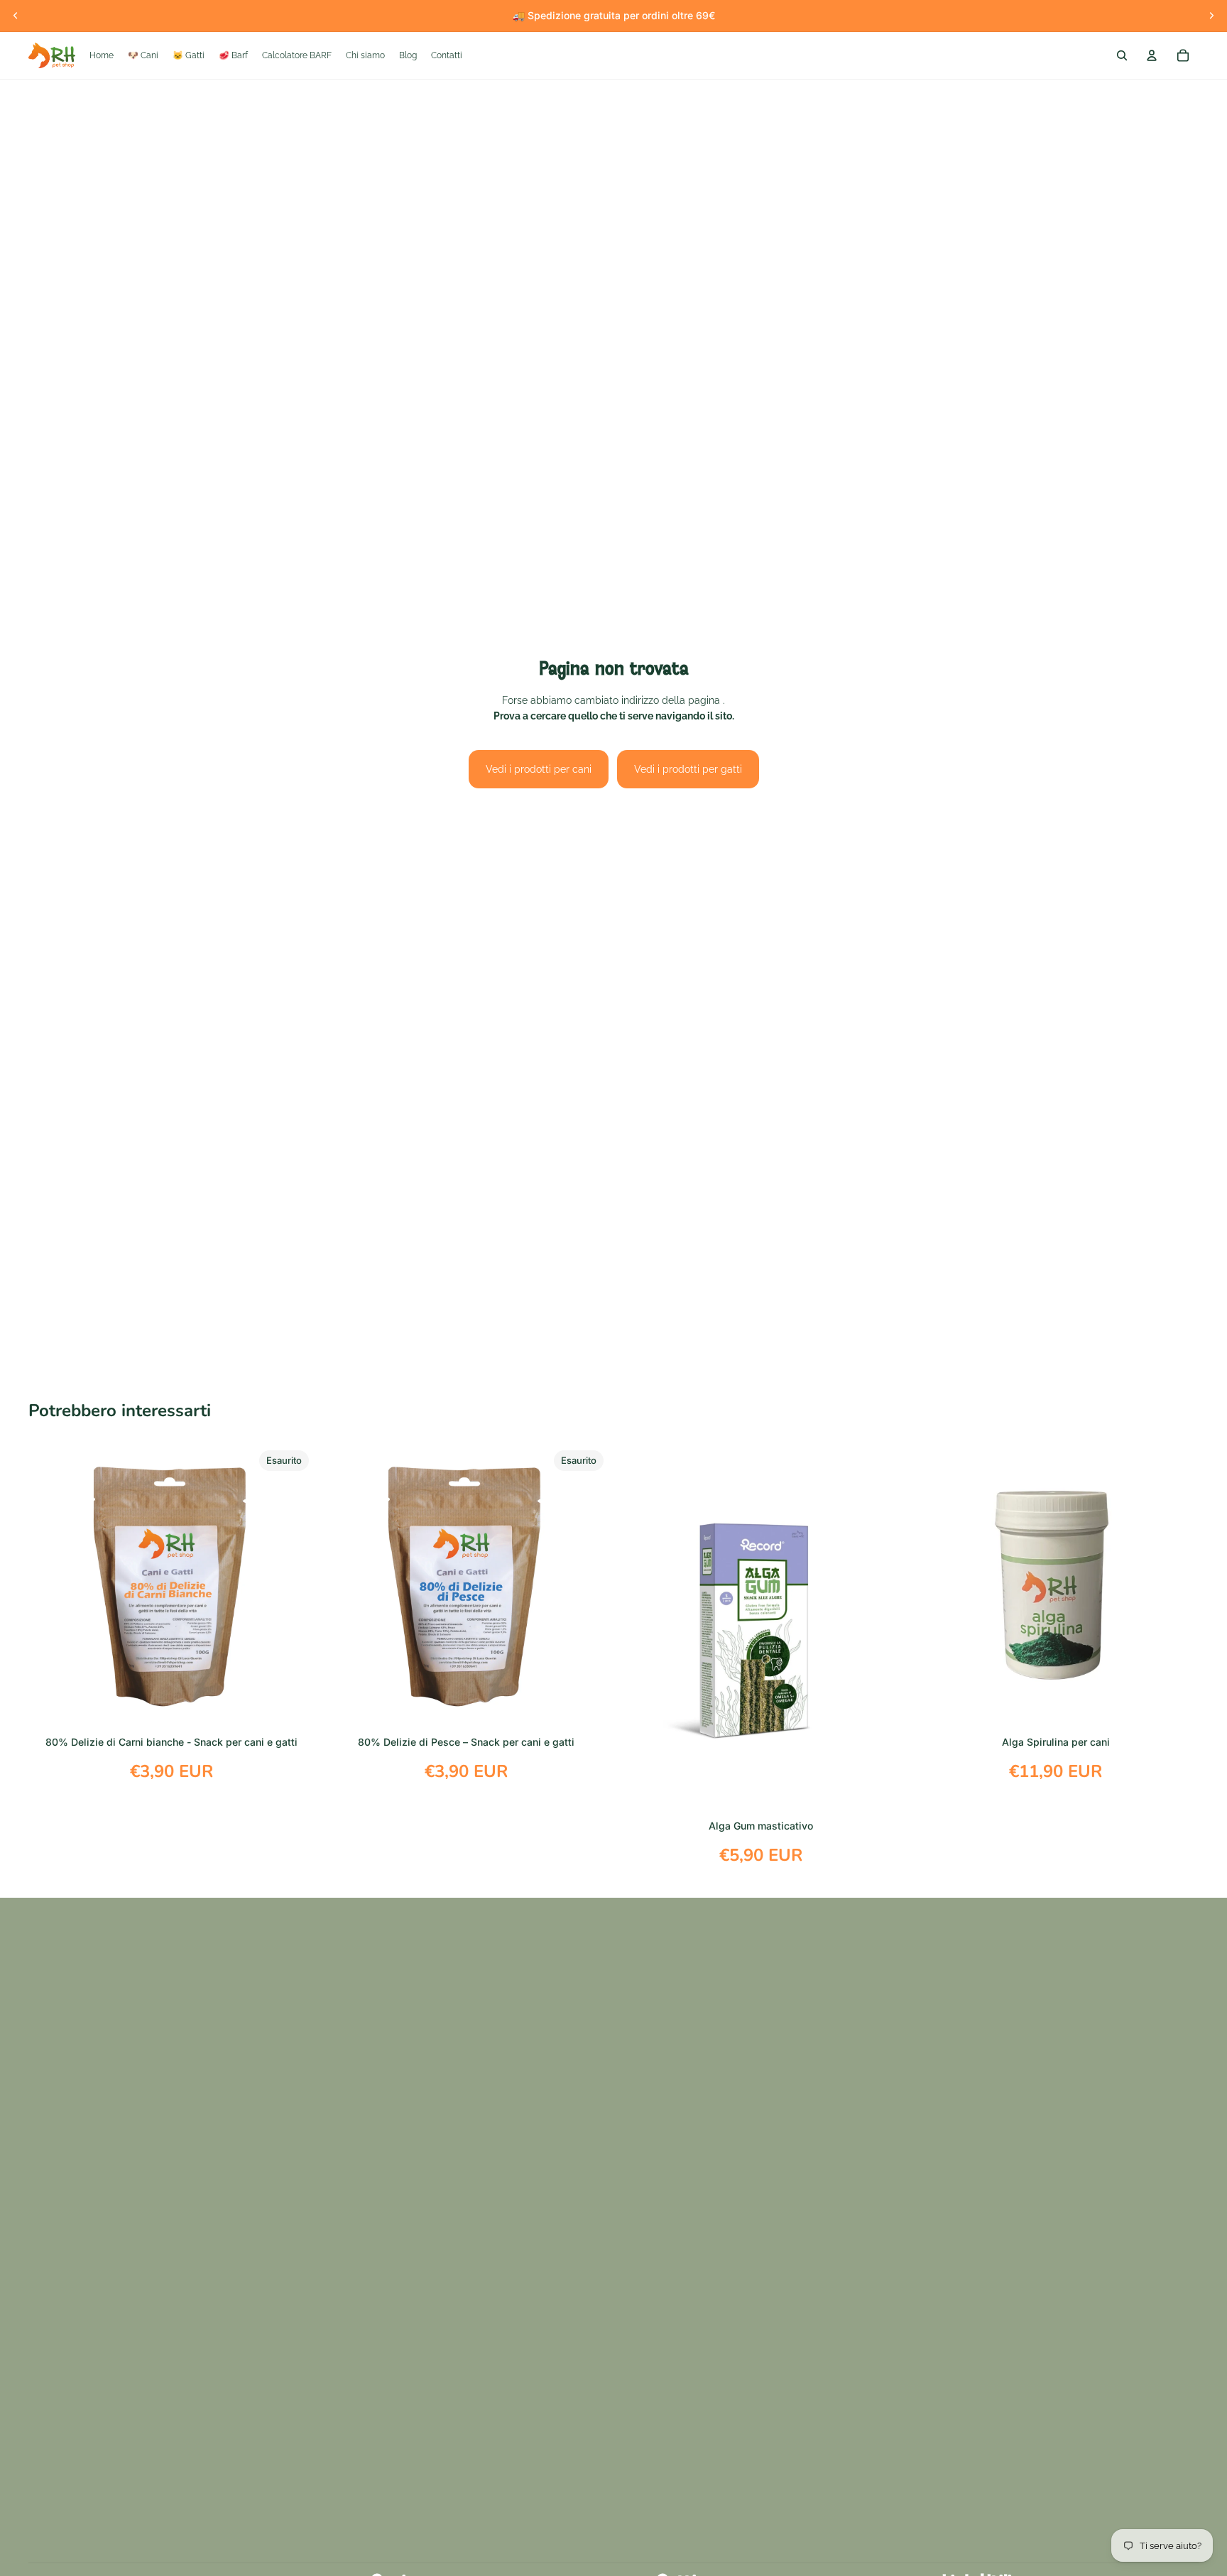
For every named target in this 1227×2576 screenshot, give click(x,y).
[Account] (1152, 55)
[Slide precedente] (16, 16)
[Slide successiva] (1211, 16)
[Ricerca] (1122, 55)
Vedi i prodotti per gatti (688, 769)
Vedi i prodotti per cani (539, 769)
